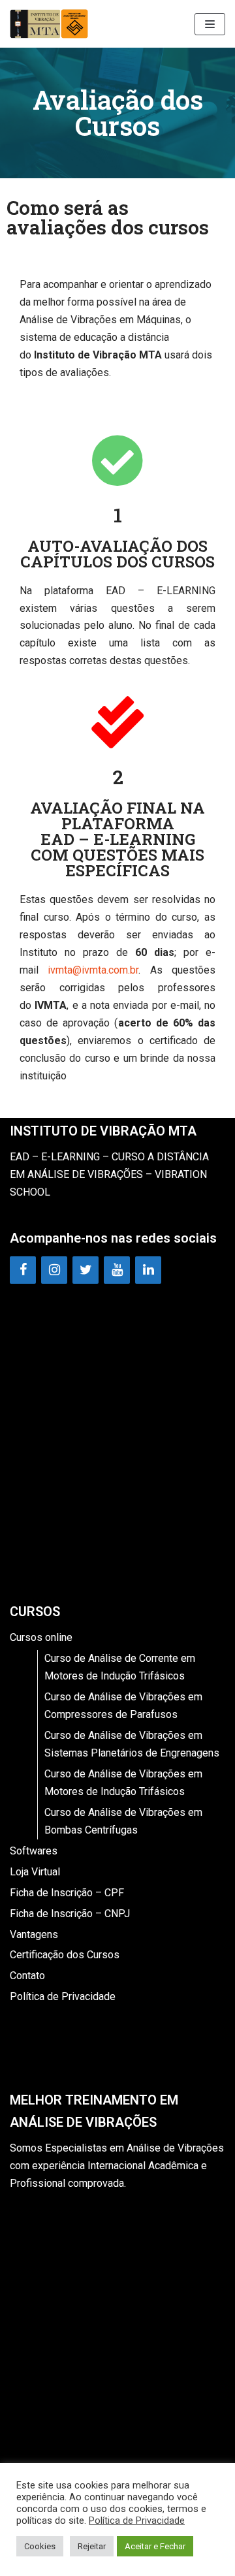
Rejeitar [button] (92, 2546)
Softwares (34, 1851)
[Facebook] (23, 1270)
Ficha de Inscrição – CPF (67, 1893)
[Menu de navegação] (210, 24)
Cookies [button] (40, 2546)
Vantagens (34, 1934)
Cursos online (41, 1637)
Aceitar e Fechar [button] (155, 2546)
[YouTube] (117, 1270)
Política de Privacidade (63, 1996)
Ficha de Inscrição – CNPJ (70, 1914)
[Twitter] (86, 1270)
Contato (27, 1976)
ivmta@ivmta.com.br (93, 970)
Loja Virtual (35, 1872)
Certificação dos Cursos (65, 1955)
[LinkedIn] (148, 1270)
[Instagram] (54, 1270)
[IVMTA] (49, 24)
